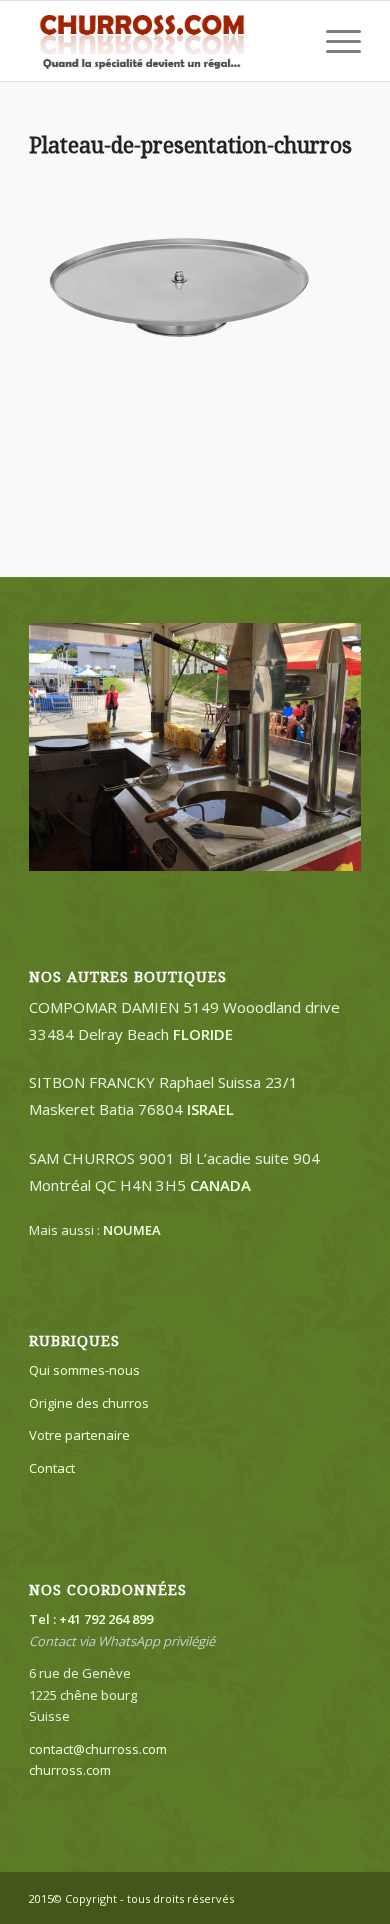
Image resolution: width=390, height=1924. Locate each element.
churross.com (70, 1770)
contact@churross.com (98, 1749)
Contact (52, 1468)
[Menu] (333, 41)
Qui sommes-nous (84, 1370)
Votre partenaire (79, 1435)
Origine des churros (89, 1403)
